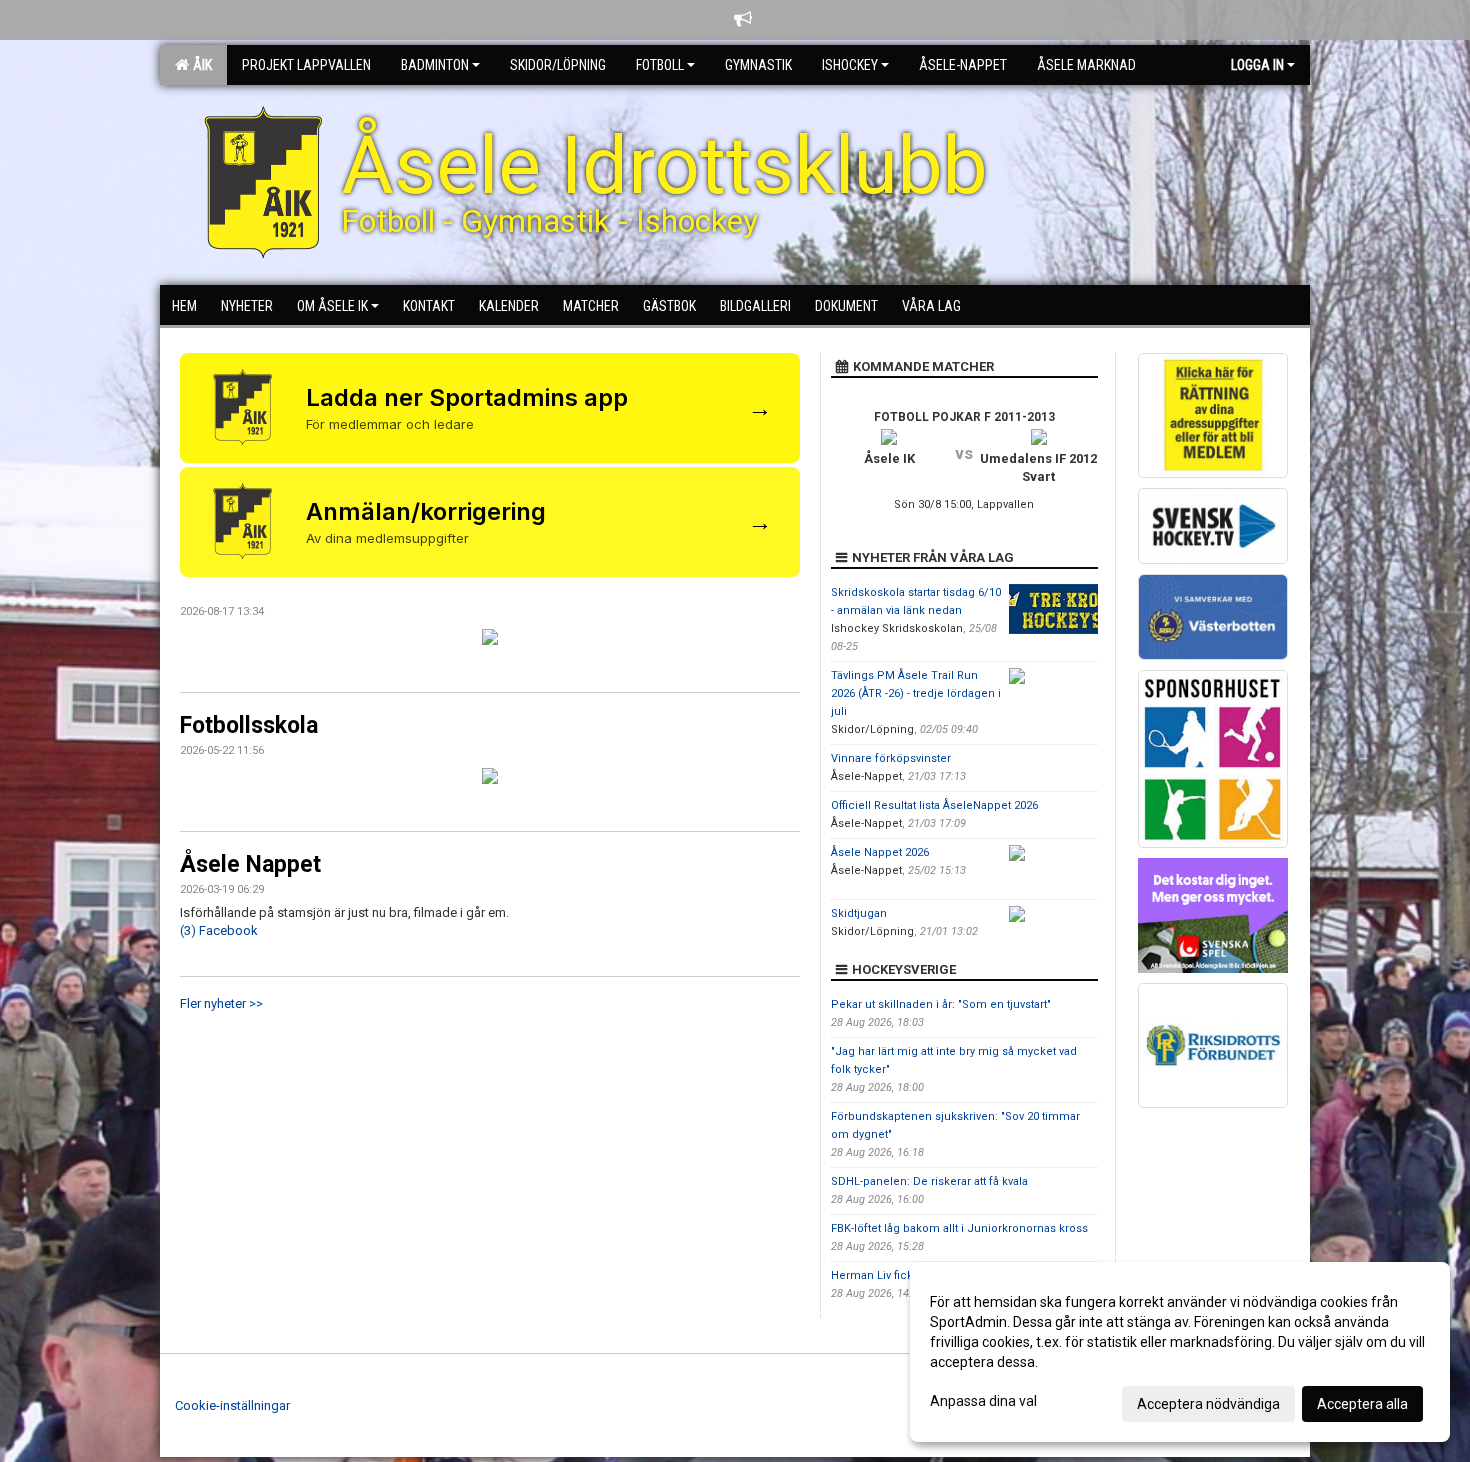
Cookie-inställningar (232, 1405)
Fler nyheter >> (221, 1003)
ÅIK (199, 65)
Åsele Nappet (250, 864)
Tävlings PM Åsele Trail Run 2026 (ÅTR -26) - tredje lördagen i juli (916, 693)
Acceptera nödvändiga (1208, 1404)
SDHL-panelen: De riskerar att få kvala (929, 1181)
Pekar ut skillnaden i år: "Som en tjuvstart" (941, 1004)
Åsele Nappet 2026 (880, 852)
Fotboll (660, 65)
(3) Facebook (219, 930)
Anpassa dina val (983, 1401)
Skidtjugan (859, 913)
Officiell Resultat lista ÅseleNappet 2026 (934, 805)
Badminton (435, 65)
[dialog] (1180, 1352)
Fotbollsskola (249, 725)
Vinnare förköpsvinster (891, 758)
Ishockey (850, 65)
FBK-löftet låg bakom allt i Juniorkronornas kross (959, 1228)
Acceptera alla (1362, 1404)
